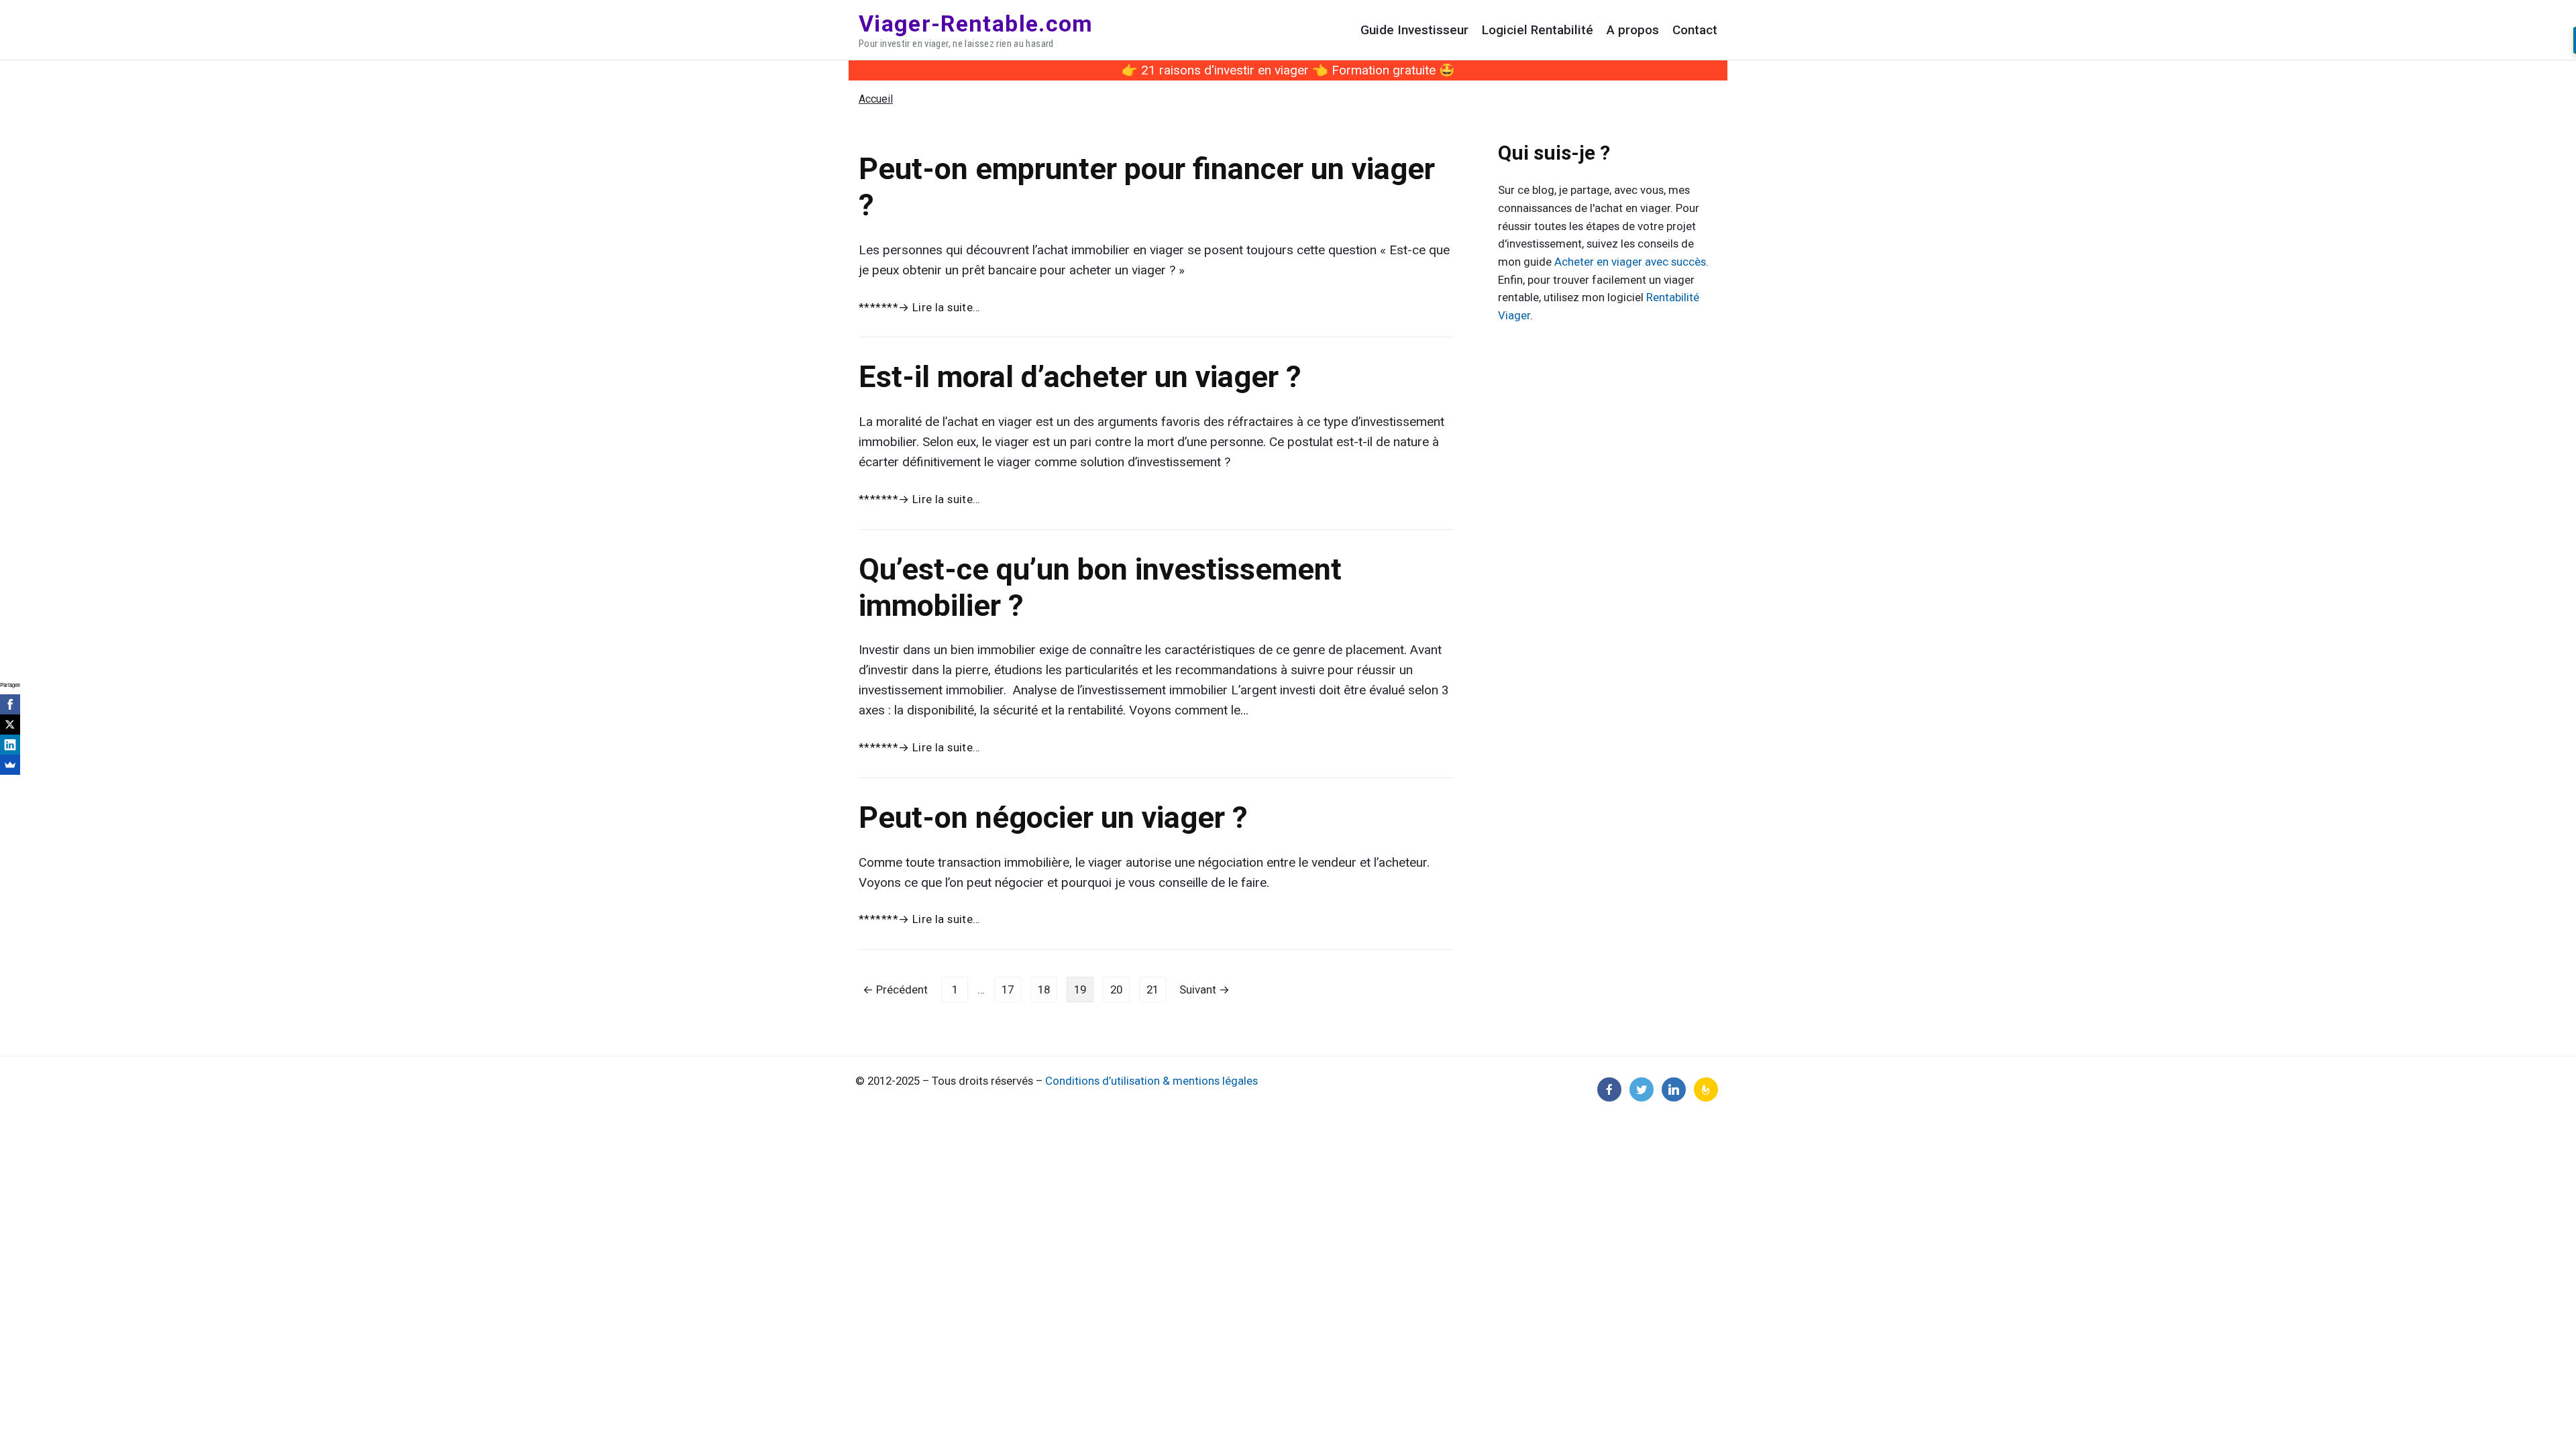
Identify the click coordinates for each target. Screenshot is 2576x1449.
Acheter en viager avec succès (1630, 262)
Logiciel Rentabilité (1538, 30)
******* (920, 307)
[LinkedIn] (10, 745)
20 (1116, 989)
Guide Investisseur (1414, 30)
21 (1152, 989)
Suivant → (1204, 989)
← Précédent (895, 989)
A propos (1633, 30)
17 (1008, 989)
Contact (1695, 30)
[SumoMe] (10, 765)
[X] (10, 724)
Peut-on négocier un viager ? (1053, 817)
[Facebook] (10, 704)
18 (1044, 989)
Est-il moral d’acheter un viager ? (1080, 377)
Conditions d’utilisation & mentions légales (1151, 1081)
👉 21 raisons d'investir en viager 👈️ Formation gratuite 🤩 (1288, 70)
